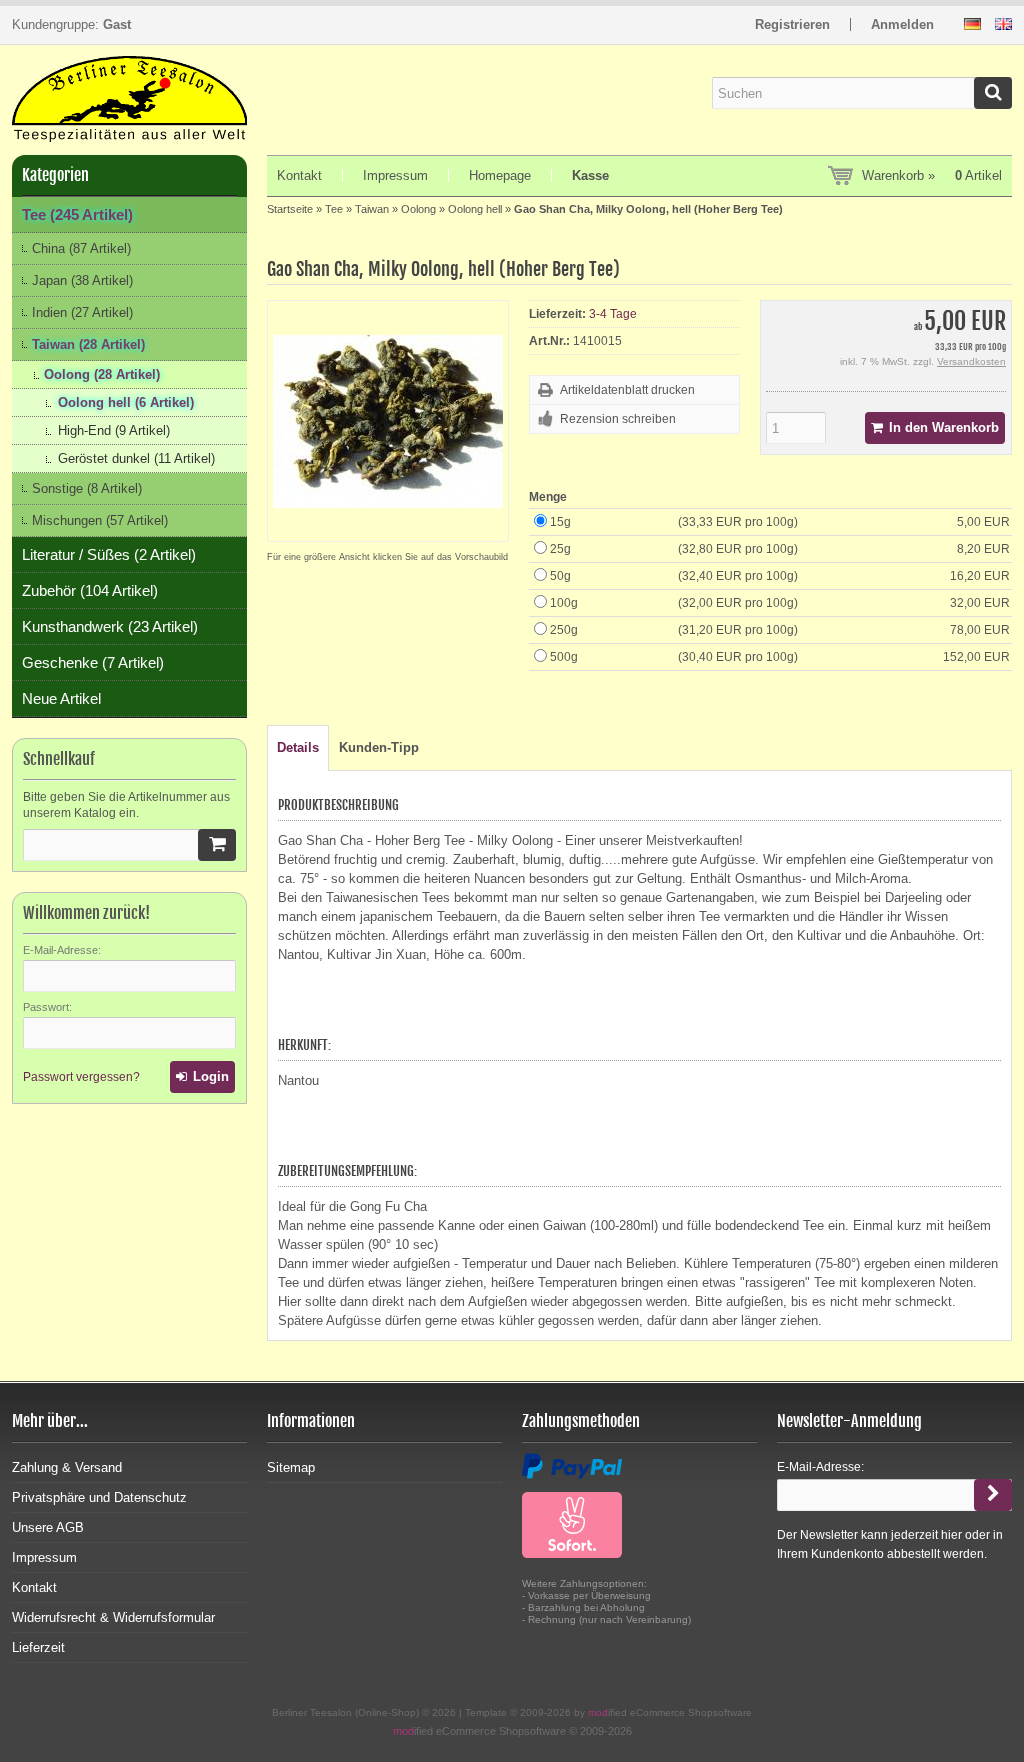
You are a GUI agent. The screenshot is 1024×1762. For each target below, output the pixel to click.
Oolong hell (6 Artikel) (126, 402)
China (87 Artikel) (81, 248)
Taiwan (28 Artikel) (88, 344)
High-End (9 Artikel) (114, 430)
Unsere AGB (48, 1527)
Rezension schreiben (618, 419)
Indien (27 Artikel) (82, 312)
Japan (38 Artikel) (82, 280)
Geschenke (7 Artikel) (93, 662)
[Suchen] (993, 93)
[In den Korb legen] (217, 845)
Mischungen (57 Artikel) (100, 520)
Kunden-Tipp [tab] (379, 747)
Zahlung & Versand (67, 1467)
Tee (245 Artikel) (77, 214)
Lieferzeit (38, 1647)
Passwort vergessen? (81, 1077)
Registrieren (792, 24)
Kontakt (299, 175)
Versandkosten (971, 361)
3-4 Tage (613, 314)
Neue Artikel (61, 698)
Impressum (395, 175)
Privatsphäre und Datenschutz (99, 1497)
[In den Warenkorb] (935, 428)
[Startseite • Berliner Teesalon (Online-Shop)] (129, 92)
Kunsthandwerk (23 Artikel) (110, 626)
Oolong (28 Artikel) (102, 374)
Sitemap (291, 1467)
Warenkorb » (932, 175)
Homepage (500, 175)
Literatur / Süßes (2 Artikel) (109, 554)
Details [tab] (298, 747)
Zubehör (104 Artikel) (90, 590)
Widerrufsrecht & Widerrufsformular (113, 1617)
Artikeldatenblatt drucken (627, 390)
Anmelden (902, 24)
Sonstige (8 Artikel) (87, 488)
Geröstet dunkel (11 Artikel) (136, 458)
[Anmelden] (202, 1077)
